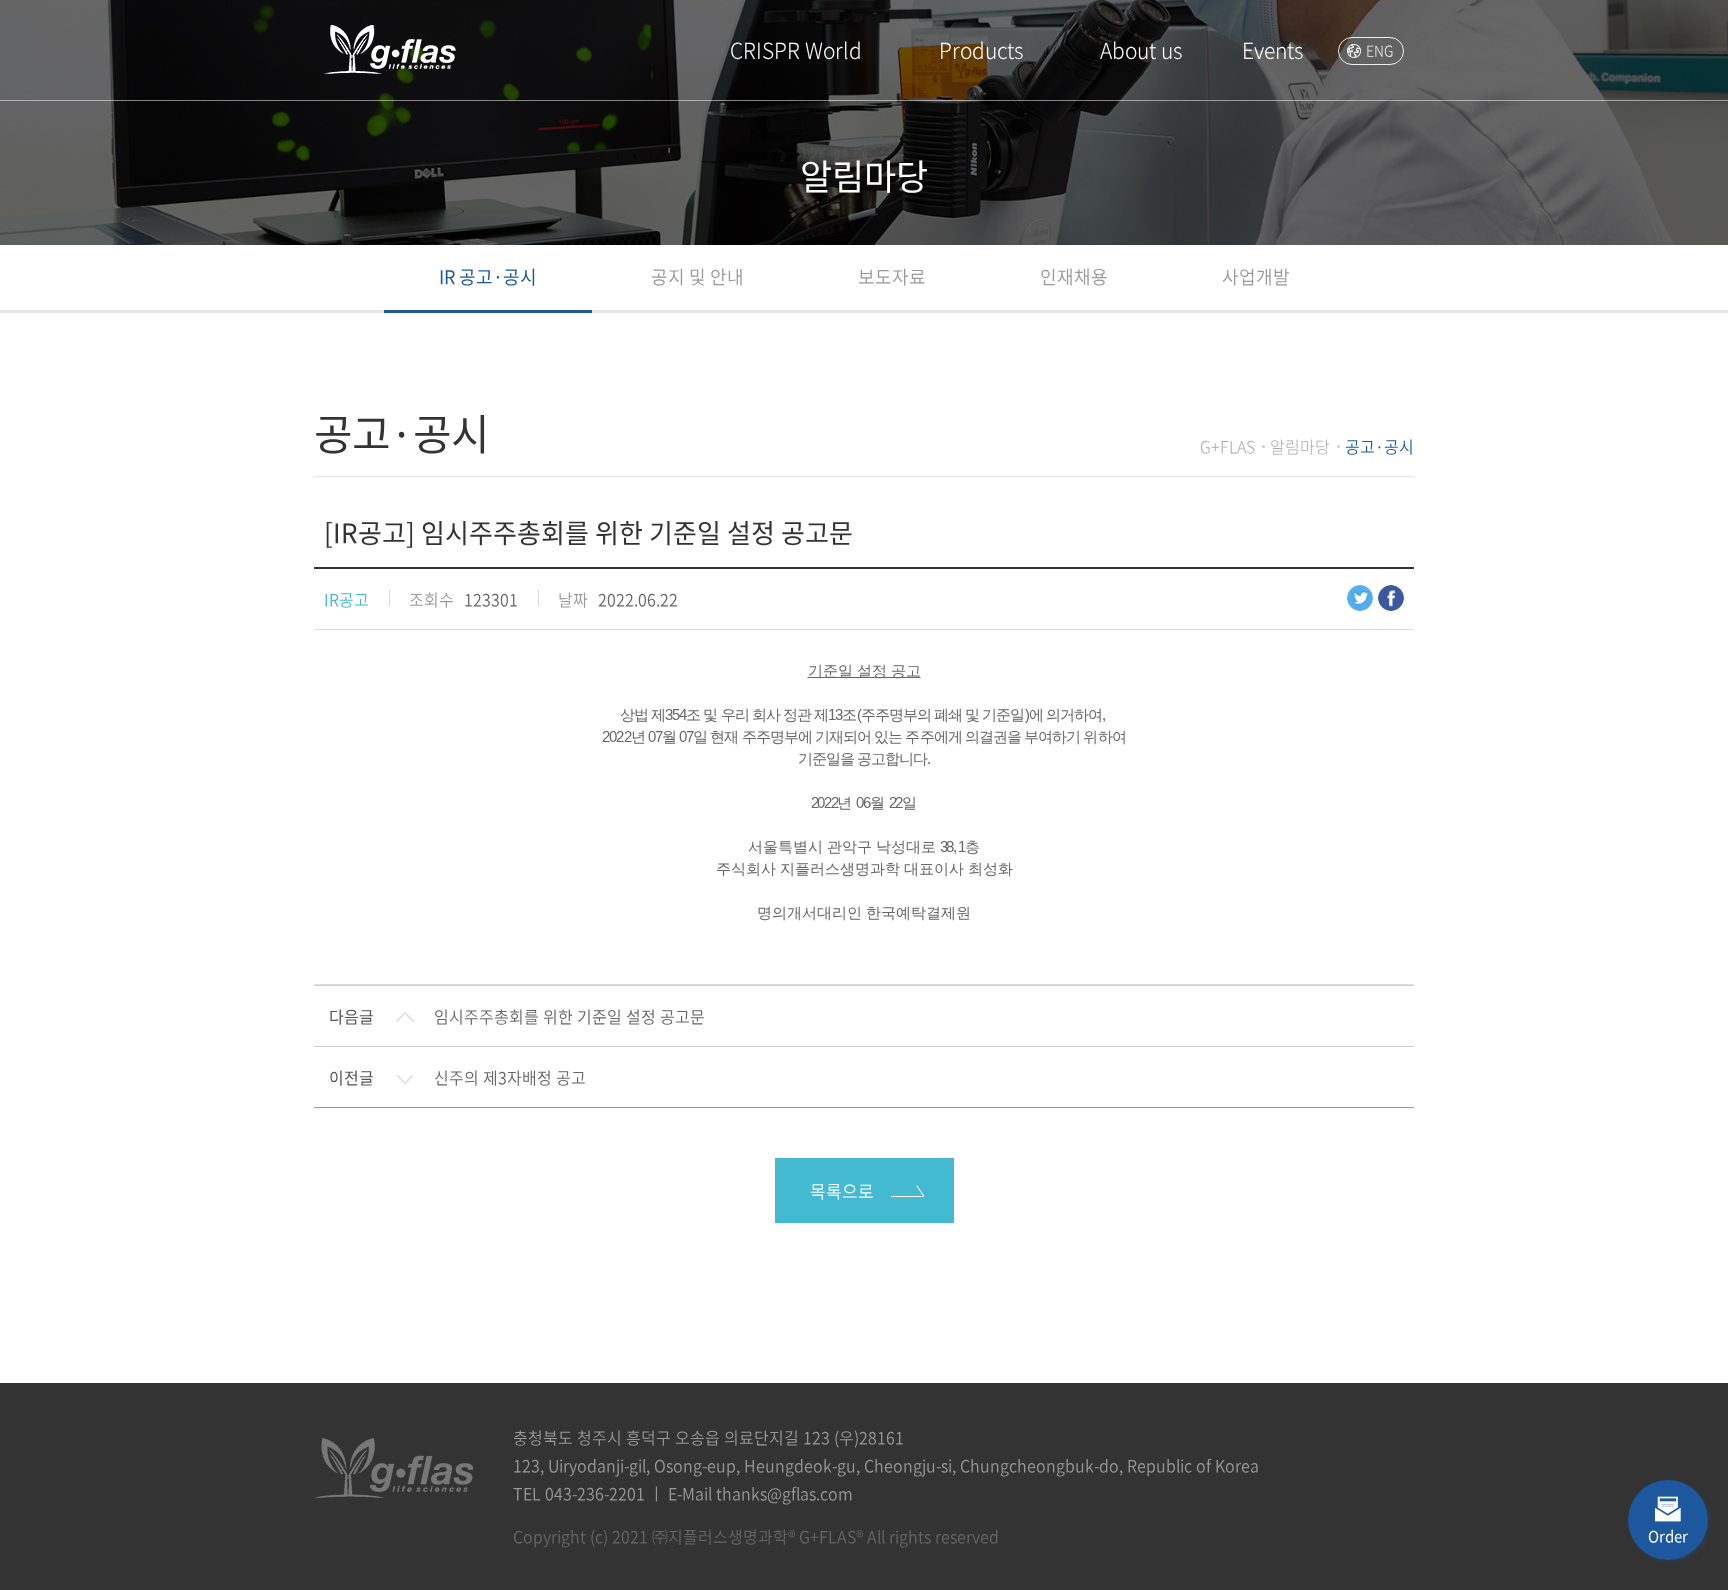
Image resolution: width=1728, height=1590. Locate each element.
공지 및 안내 (697, 276)
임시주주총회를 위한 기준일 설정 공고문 (569, 1016)
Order (1668, 1536)
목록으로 (842, 1190)
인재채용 (1074, 276)
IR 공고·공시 (488, 276)
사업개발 (1256, 276)
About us (1141, 50)
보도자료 (892, 276)
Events (1272, 50)
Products (981, 50)
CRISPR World (796, 50)
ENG (1379, 50)
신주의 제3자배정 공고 (510, 1077)
